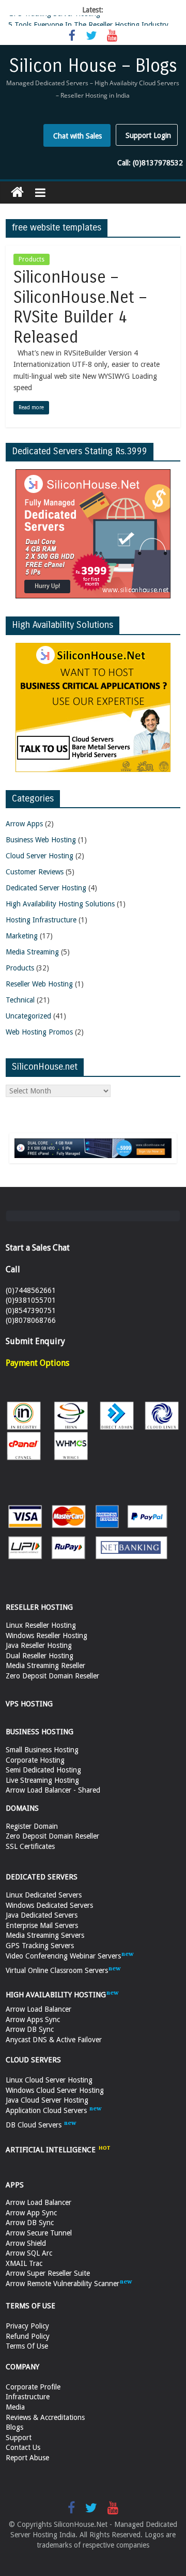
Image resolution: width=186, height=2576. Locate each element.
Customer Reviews (35, 872)
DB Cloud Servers (35, 2125)
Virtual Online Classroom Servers (57, 1970)
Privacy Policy (27, 2326)
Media (15, 2407)
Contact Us (23, 2447)
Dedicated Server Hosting (46, 888)
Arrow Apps (24, 824)
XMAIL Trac (24, 2263)
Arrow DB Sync (30, 2029)
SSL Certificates (30, 1846)
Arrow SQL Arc (29, 2253)
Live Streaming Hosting (42, 1780)
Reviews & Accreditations (45, 2417)
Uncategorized (28, 1016)
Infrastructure (28, 2397)
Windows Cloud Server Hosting (55, 2090)
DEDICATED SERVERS (42, 1877)
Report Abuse (27, 2458)
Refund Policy (28, 2336)
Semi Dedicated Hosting (43, 1770)
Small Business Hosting (42, 1750)
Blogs (14, 2427)
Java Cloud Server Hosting (47, 2100)
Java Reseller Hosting (39, 1645)
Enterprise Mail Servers (42, 1925)
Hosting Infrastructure (41, 920)
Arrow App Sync (31, 2213)
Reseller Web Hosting (39, 984)
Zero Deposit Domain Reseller (52, 1676)
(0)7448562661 (31, 1290)
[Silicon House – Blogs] (17, 192)
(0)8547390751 (31, 1310)
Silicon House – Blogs (93, 66)
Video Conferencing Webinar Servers (63, 1956)
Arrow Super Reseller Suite (48, 2273)
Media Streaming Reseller (45, 1665)
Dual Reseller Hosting (40, 1656)
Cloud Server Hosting (40, 856)
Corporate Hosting (35, 1760)
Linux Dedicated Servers (44, 1895)
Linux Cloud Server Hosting (49, 2080)
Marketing (22, 936)
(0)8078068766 (31, 1320)
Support (19, 2438)
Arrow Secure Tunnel (39, 2233)
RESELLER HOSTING (39, 1607)
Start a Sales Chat (38, 1248)
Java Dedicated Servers (42, 1915)
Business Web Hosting (41, 840)
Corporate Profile (33, 2387)
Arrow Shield (26, 2243)
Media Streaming (32, 952)
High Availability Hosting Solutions (60, 904)
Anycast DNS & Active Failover (54, 2040)
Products (32, 259)
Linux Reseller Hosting (41, 1625)
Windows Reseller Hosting (47, 1636)
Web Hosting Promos (39, 1032)
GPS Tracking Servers (40, 1946)
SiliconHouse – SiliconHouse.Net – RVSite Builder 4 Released (80, 307)
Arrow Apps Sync (33, 2019)
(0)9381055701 (31, 1300)
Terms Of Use (27, 2346)
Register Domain (32, 1826)
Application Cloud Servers (47, 2110)
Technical (20, 1000)
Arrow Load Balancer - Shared (53, 1790)
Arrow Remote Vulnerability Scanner (63, 2284)
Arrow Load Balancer (38, 2009)
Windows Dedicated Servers (49, 1905)
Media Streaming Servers (45, 1935)
